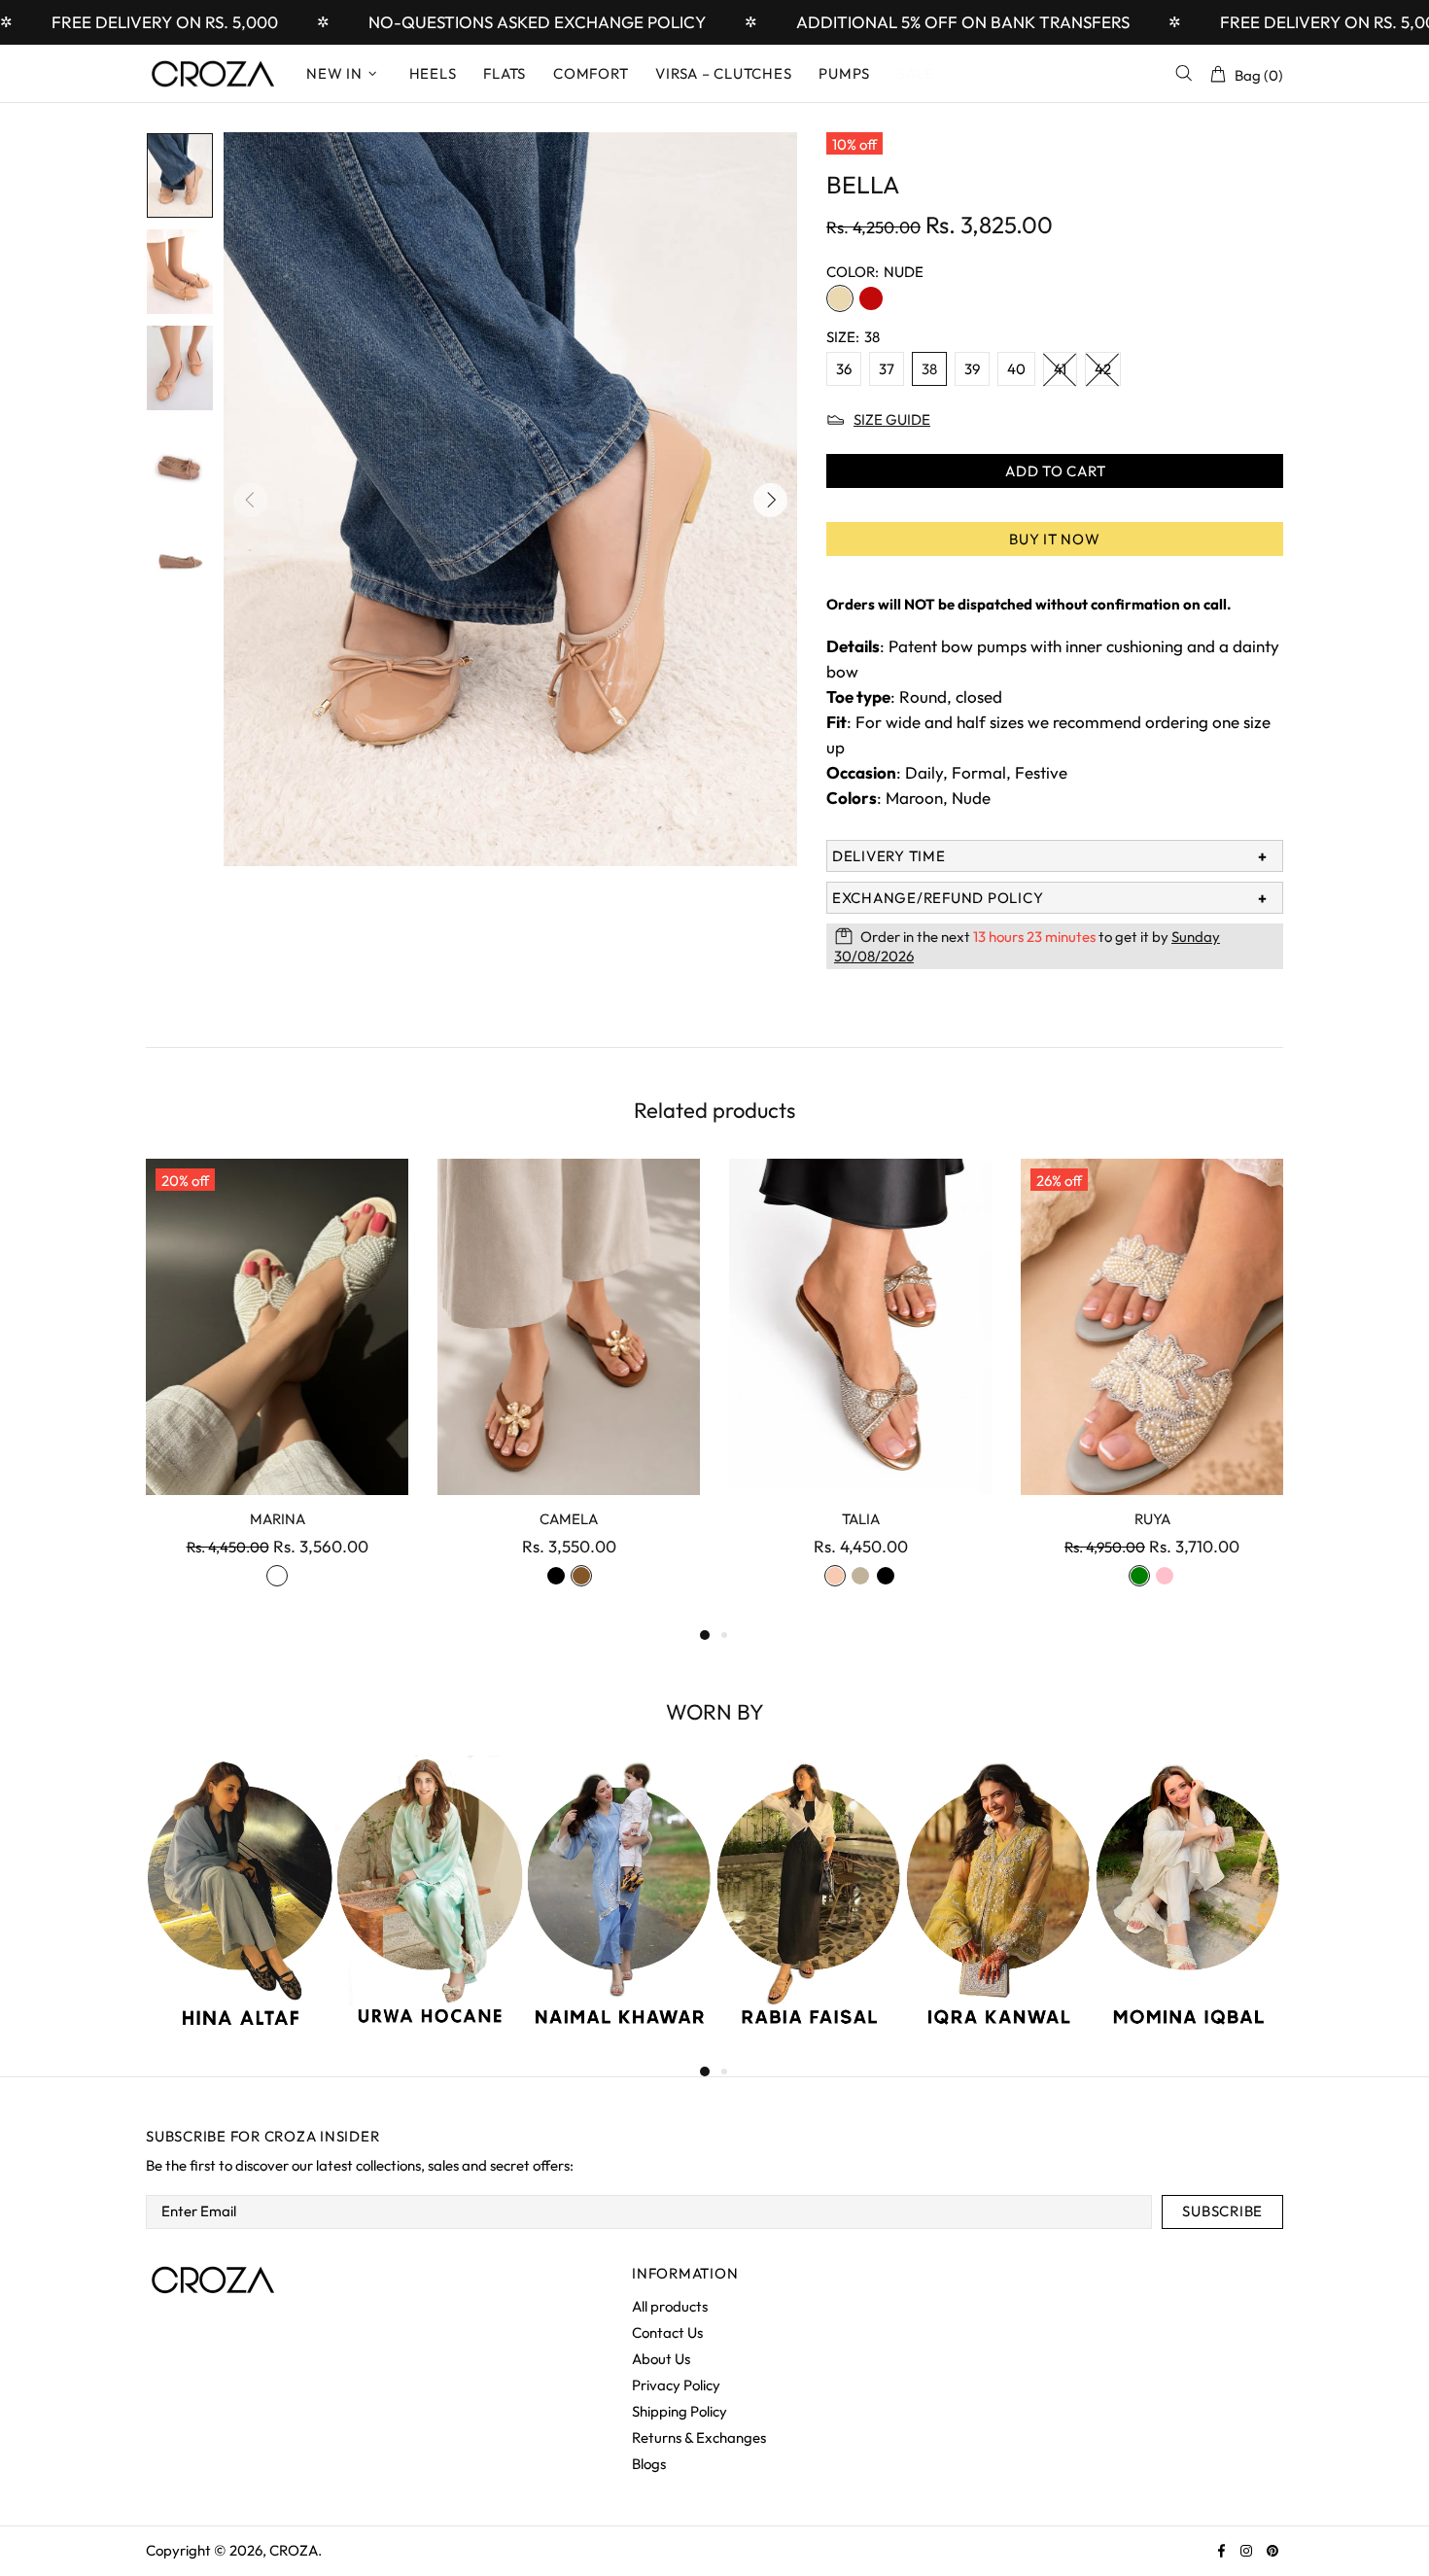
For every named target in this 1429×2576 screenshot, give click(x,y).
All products (670, 2306)
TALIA (861, 1519)
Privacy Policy (676, 2385)
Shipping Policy (680, 2411)
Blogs (649, 2464)
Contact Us (667, 2332)
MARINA (278, 1519)
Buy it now (1055, 539)
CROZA (214, 74)
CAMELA (569, 1519)
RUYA (1152, 1519)
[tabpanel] (277, 1391)
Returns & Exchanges (699, 2437)
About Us (661, 2359)
